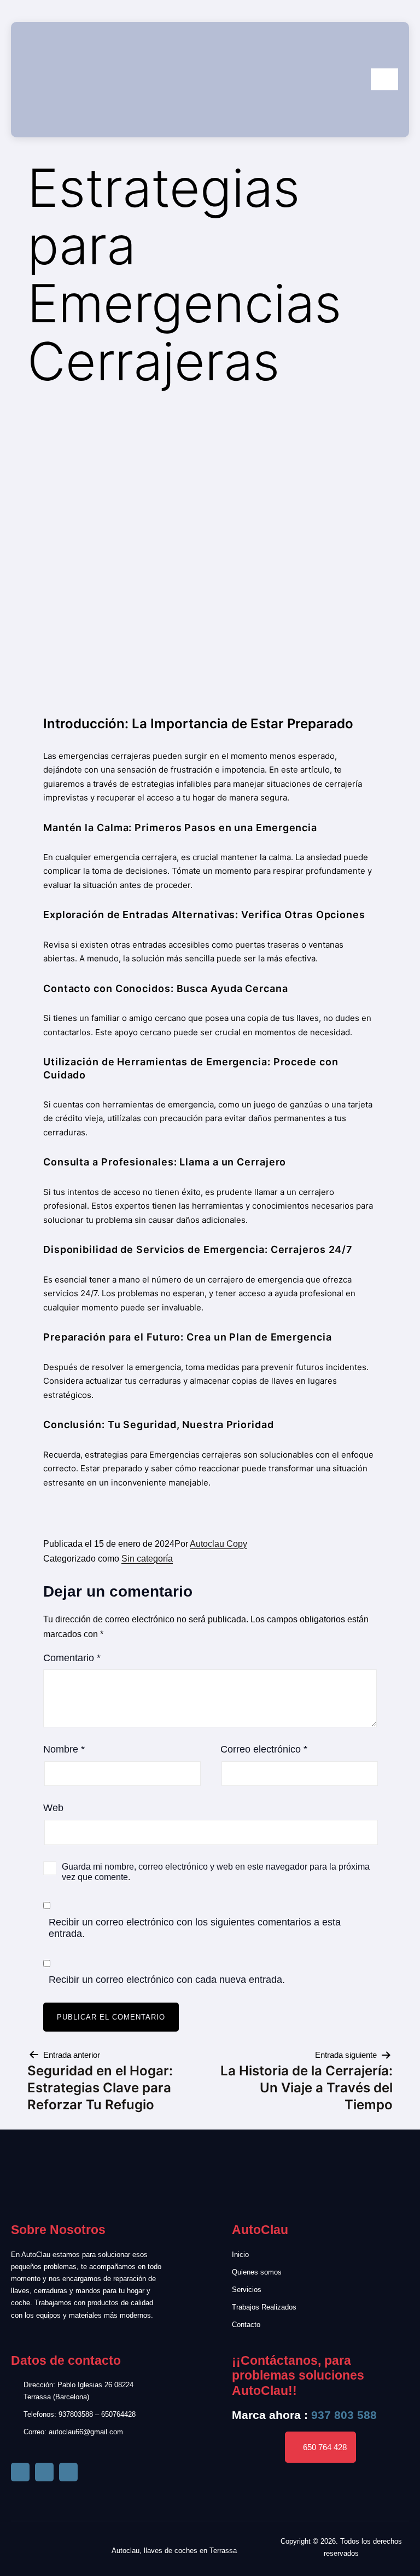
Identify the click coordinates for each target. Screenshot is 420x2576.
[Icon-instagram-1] (68, 2472)
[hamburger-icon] (384, 79)
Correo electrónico (264, 1749)
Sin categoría (147, 1559)
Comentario (72, 1658)
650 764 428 (325, 2447)
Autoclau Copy (218, 1544)
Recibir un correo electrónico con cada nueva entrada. (167, 1980)
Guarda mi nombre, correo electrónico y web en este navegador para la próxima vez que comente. (216, 1872)
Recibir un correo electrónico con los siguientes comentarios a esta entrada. (195, 1928)
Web (53, 1808)
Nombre (64, 1749)
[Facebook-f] (20, 2472)
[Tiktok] (44, 2472)
